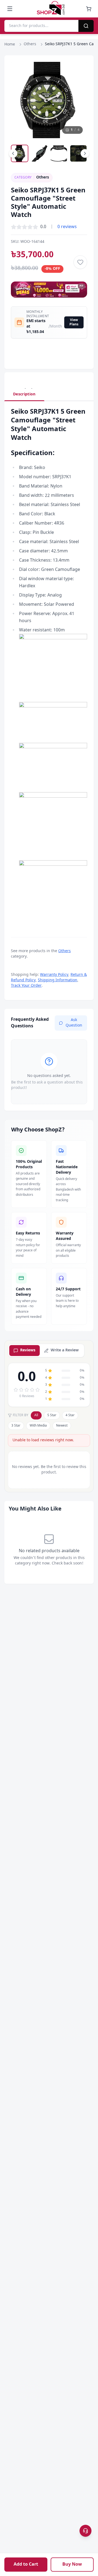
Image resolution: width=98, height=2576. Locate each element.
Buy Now (72, 2565)
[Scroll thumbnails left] (13, 153)
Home (10, 45)
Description (24, 394)
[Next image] (78, 100)
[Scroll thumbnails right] (85, 153)
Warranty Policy (54, 975)
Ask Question (74, 1023)
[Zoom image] (78, 71)
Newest (62, 1426)
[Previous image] (20, 100)
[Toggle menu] (10, 9)
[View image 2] (39, 153)
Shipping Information (58, 980)
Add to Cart (26, 2565)
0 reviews (67, 227)
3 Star (16, 1426)
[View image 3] (59, 153)
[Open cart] (89, 9)
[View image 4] (78, 153)
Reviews (28, 1350)
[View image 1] (20, 153)
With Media (38, 1426)
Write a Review (65, 1350)
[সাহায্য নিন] (85, 2531)
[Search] (86, 26)
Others (30, 44)
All (36, 1415)
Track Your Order (26, 986)
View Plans (74, 322)
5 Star (52, 1415)
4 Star (70, 1415)
